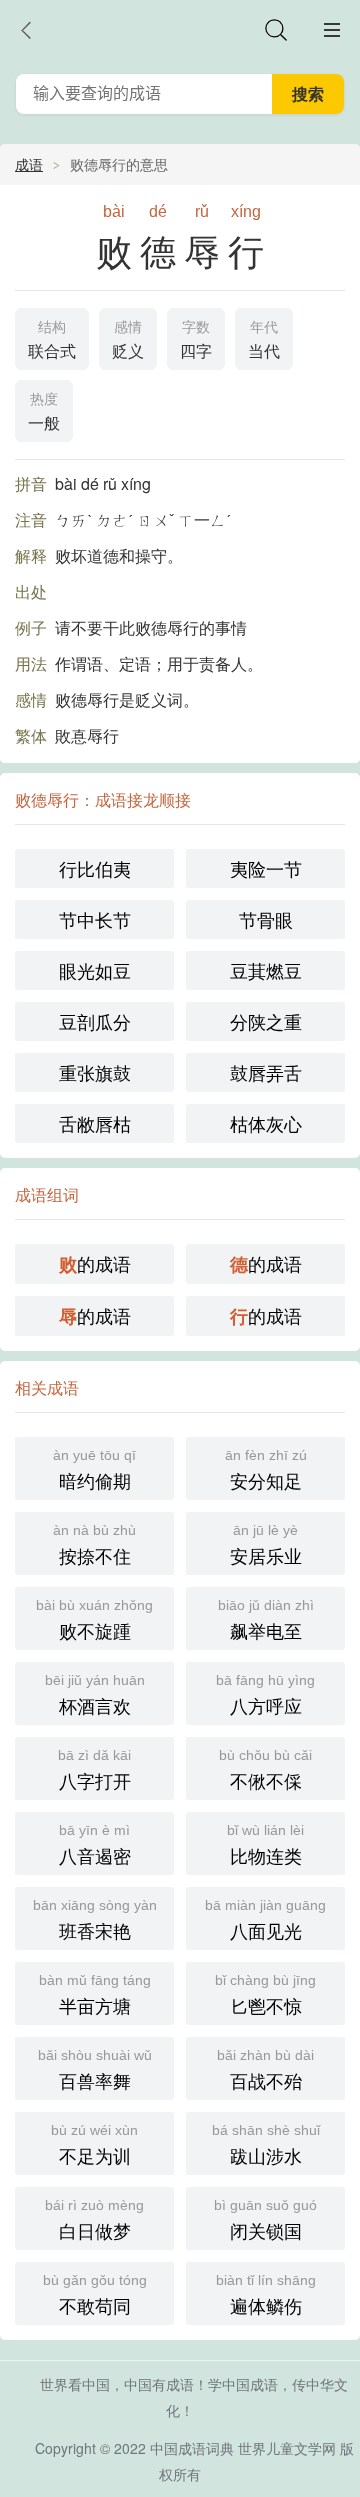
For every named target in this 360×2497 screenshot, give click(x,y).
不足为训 (94, 2145)
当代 (264, 340)
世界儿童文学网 (287, 2448)
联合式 (52, 340)
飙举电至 (266, 1620)
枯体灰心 (266, 1123)
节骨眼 (266, 919)
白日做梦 (94, 2220)
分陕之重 (266, 1021)
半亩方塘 (95, 1995)
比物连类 (265, 1845)
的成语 (95, 1263)
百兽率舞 (95, 2070)
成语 (29, 164)
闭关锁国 (265, 2220)
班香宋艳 (95, 1920)
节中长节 (95, 919)
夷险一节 (266, 868)
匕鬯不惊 (265, 1995)
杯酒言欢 (95, 1695)
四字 (196, 340)
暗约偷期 (94, 1470)
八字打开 (94, 1770)
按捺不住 (94, 1545)
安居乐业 (266, 1545)
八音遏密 (95, 1845)
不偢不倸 (265, 1770)
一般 (44, 412)
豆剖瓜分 (95, 1021)
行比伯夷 (95, 868)
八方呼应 (265, 1695)
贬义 (128, 340)
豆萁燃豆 (266, 970)
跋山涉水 (266, 2145)
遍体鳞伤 (266, 2295)
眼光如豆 (95, 970)
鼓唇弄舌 (266, 1072)
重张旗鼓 (95, 1072)
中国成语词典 (192, 2448)
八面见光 (265, 1920)
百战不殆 (265, 2070)
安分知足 (266, 1470)
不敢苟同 (95, 2295)
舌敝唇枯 (95, 1123)
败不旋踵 (94, 1620)
